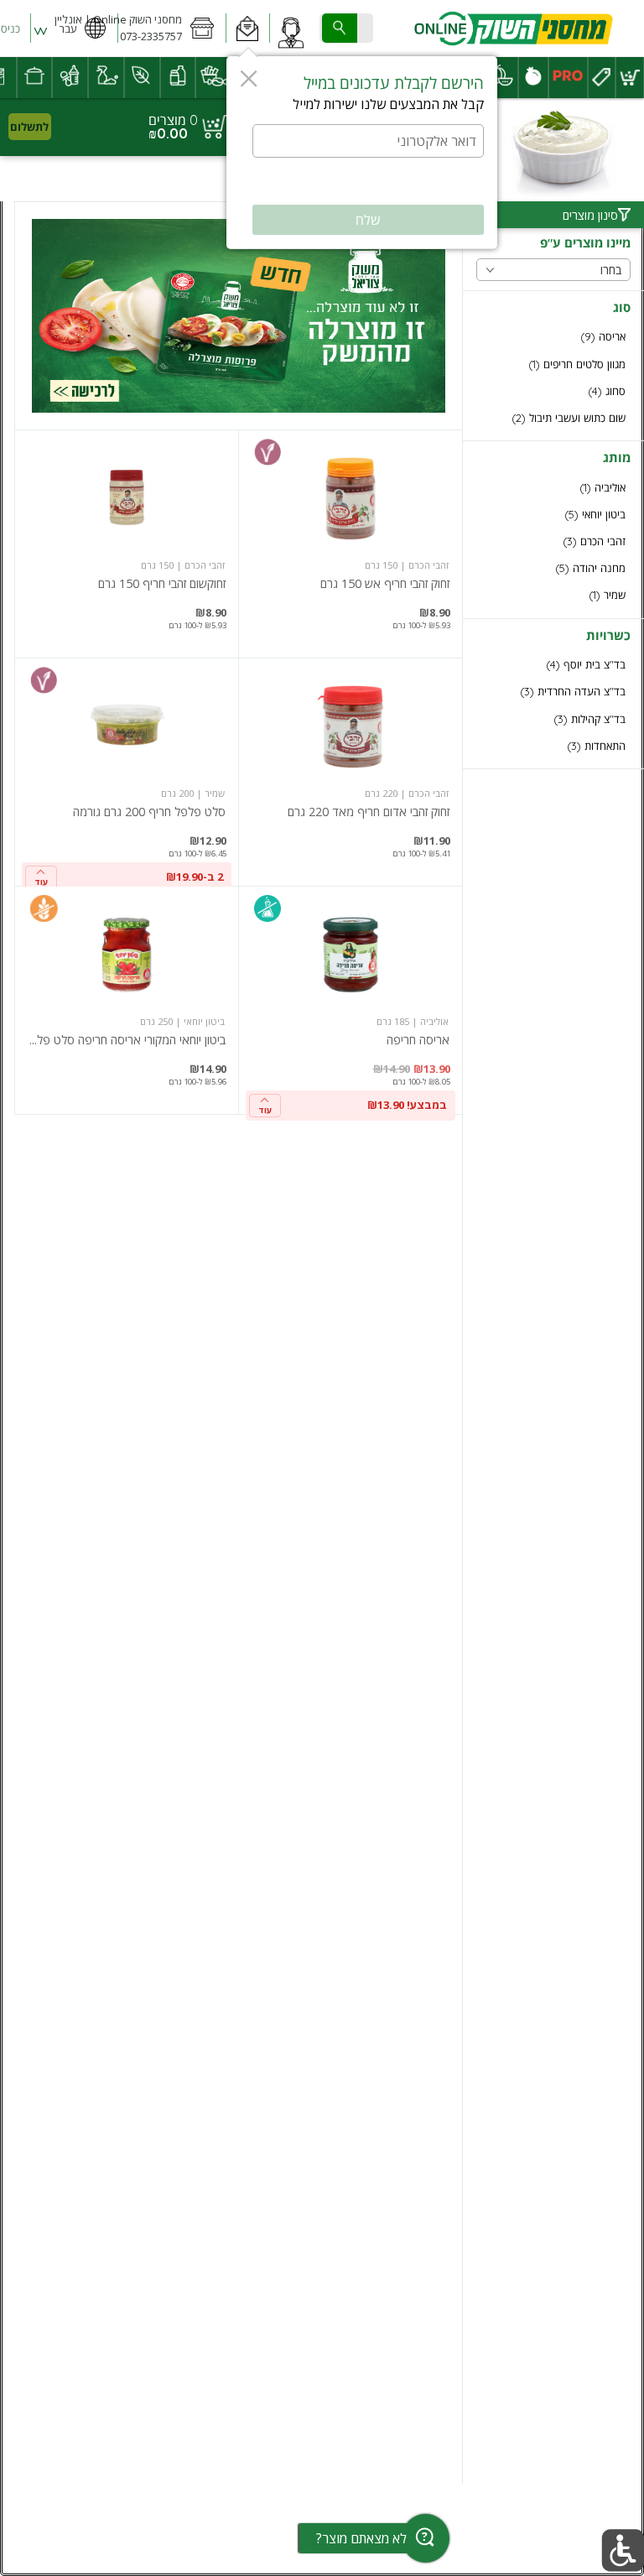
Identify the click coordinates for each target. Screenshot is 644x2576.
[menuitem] (630, 78)
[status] (173, 120)
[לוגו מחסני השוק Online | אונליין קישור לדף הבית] (513, 29)
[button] (248, 29)
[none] (351, 544)
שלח (368, 220)
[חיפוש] (340, 28)
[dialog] (362, 153)
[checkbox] (553, 337)
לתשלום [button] (29, 127)
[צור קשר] (291, 29)
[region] (127, 127)
